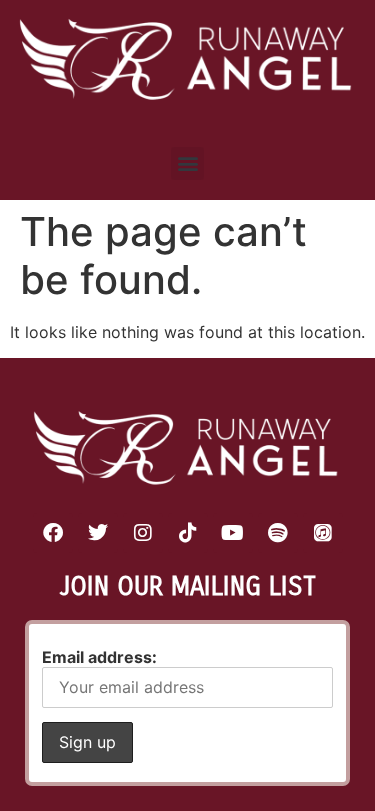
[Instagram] (143, 533)
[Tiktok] (188, 533)
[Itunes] (323, 533)
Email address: (99, 657)
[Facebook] (53, 533)
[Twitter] (98, 533)
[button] (187, 163)
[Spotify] (278, 533)
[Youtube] (233, 533)
